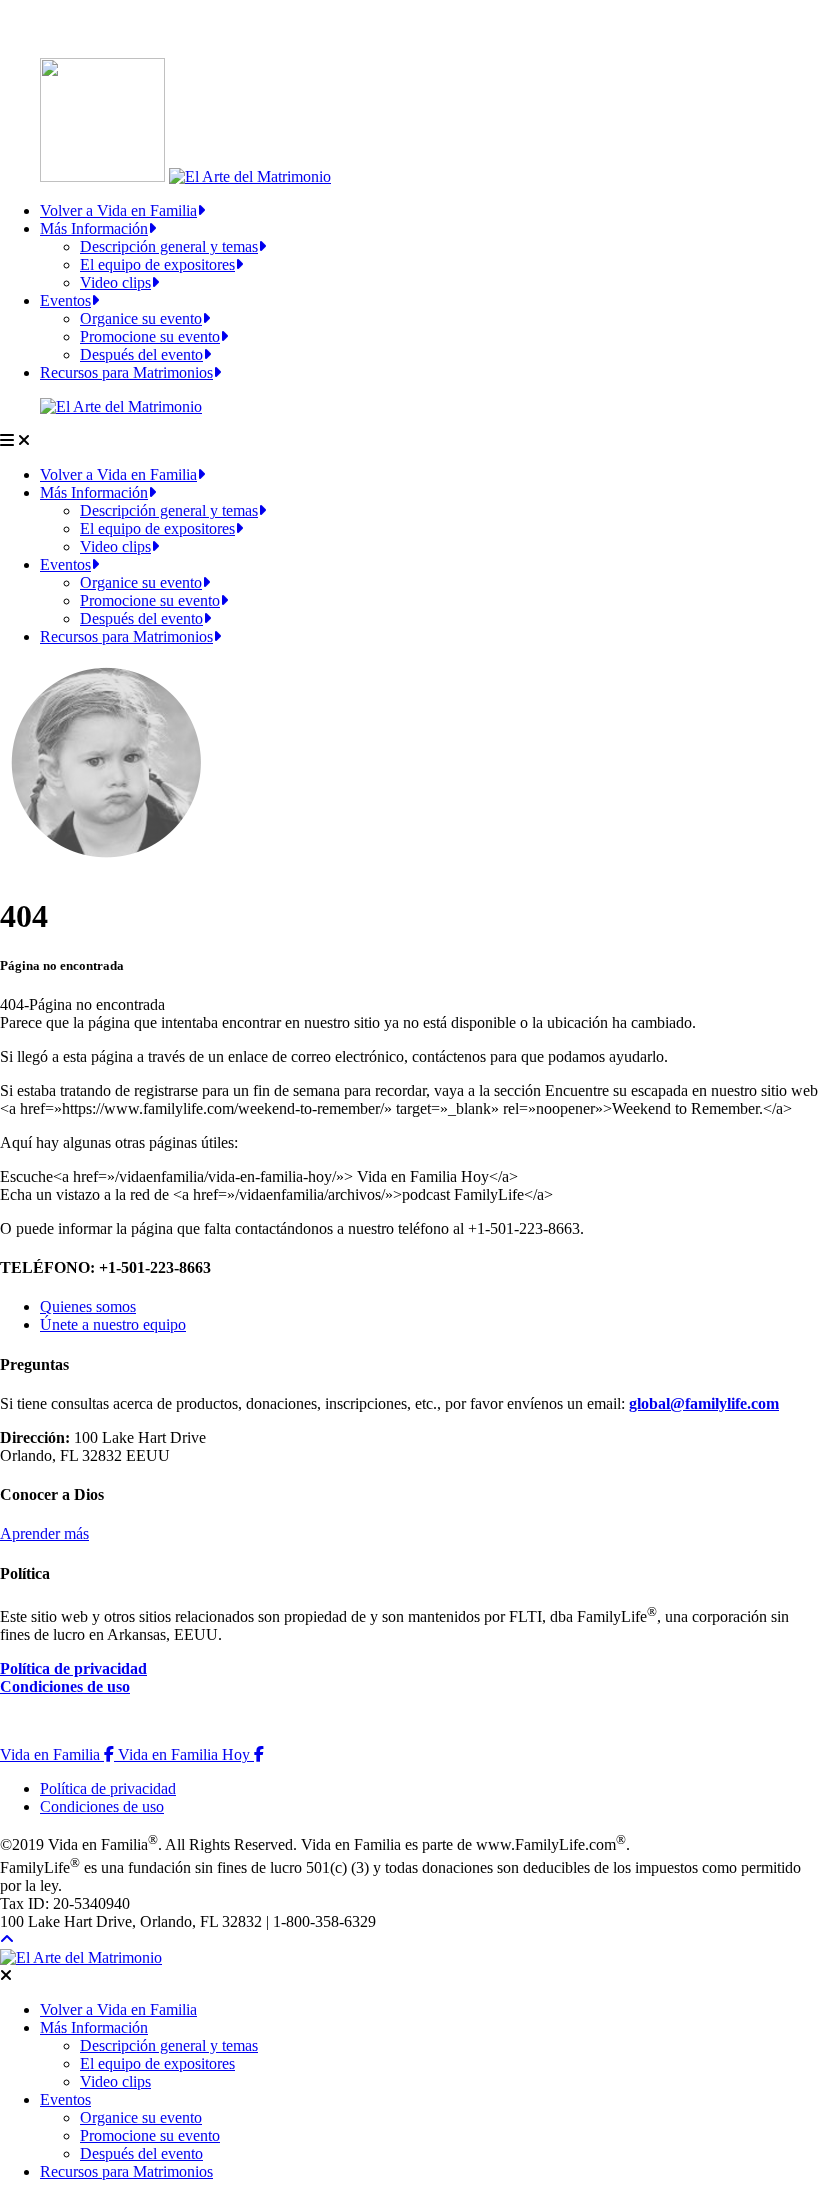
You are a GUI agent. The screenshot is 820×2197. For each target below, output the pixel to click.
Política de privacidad (73, 1668)
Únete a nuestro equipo (113, 1324)
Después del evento (141, 354)
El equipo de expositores (157, 264)
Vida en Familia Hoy (191, 1754)
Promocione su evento (150, 336)
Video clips (115, 282)
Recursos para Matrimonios (126, 372)
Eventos (65, 300)
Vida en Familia (59, 1754)
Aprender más (44, 1533)
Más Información (94, 228)
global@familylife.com (704, 1403)
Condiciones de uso (65, 1686)
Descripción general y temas (169, 246)
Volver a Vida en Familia (118, 210)
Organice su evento (141, 318)
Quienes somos (88, 1306)
